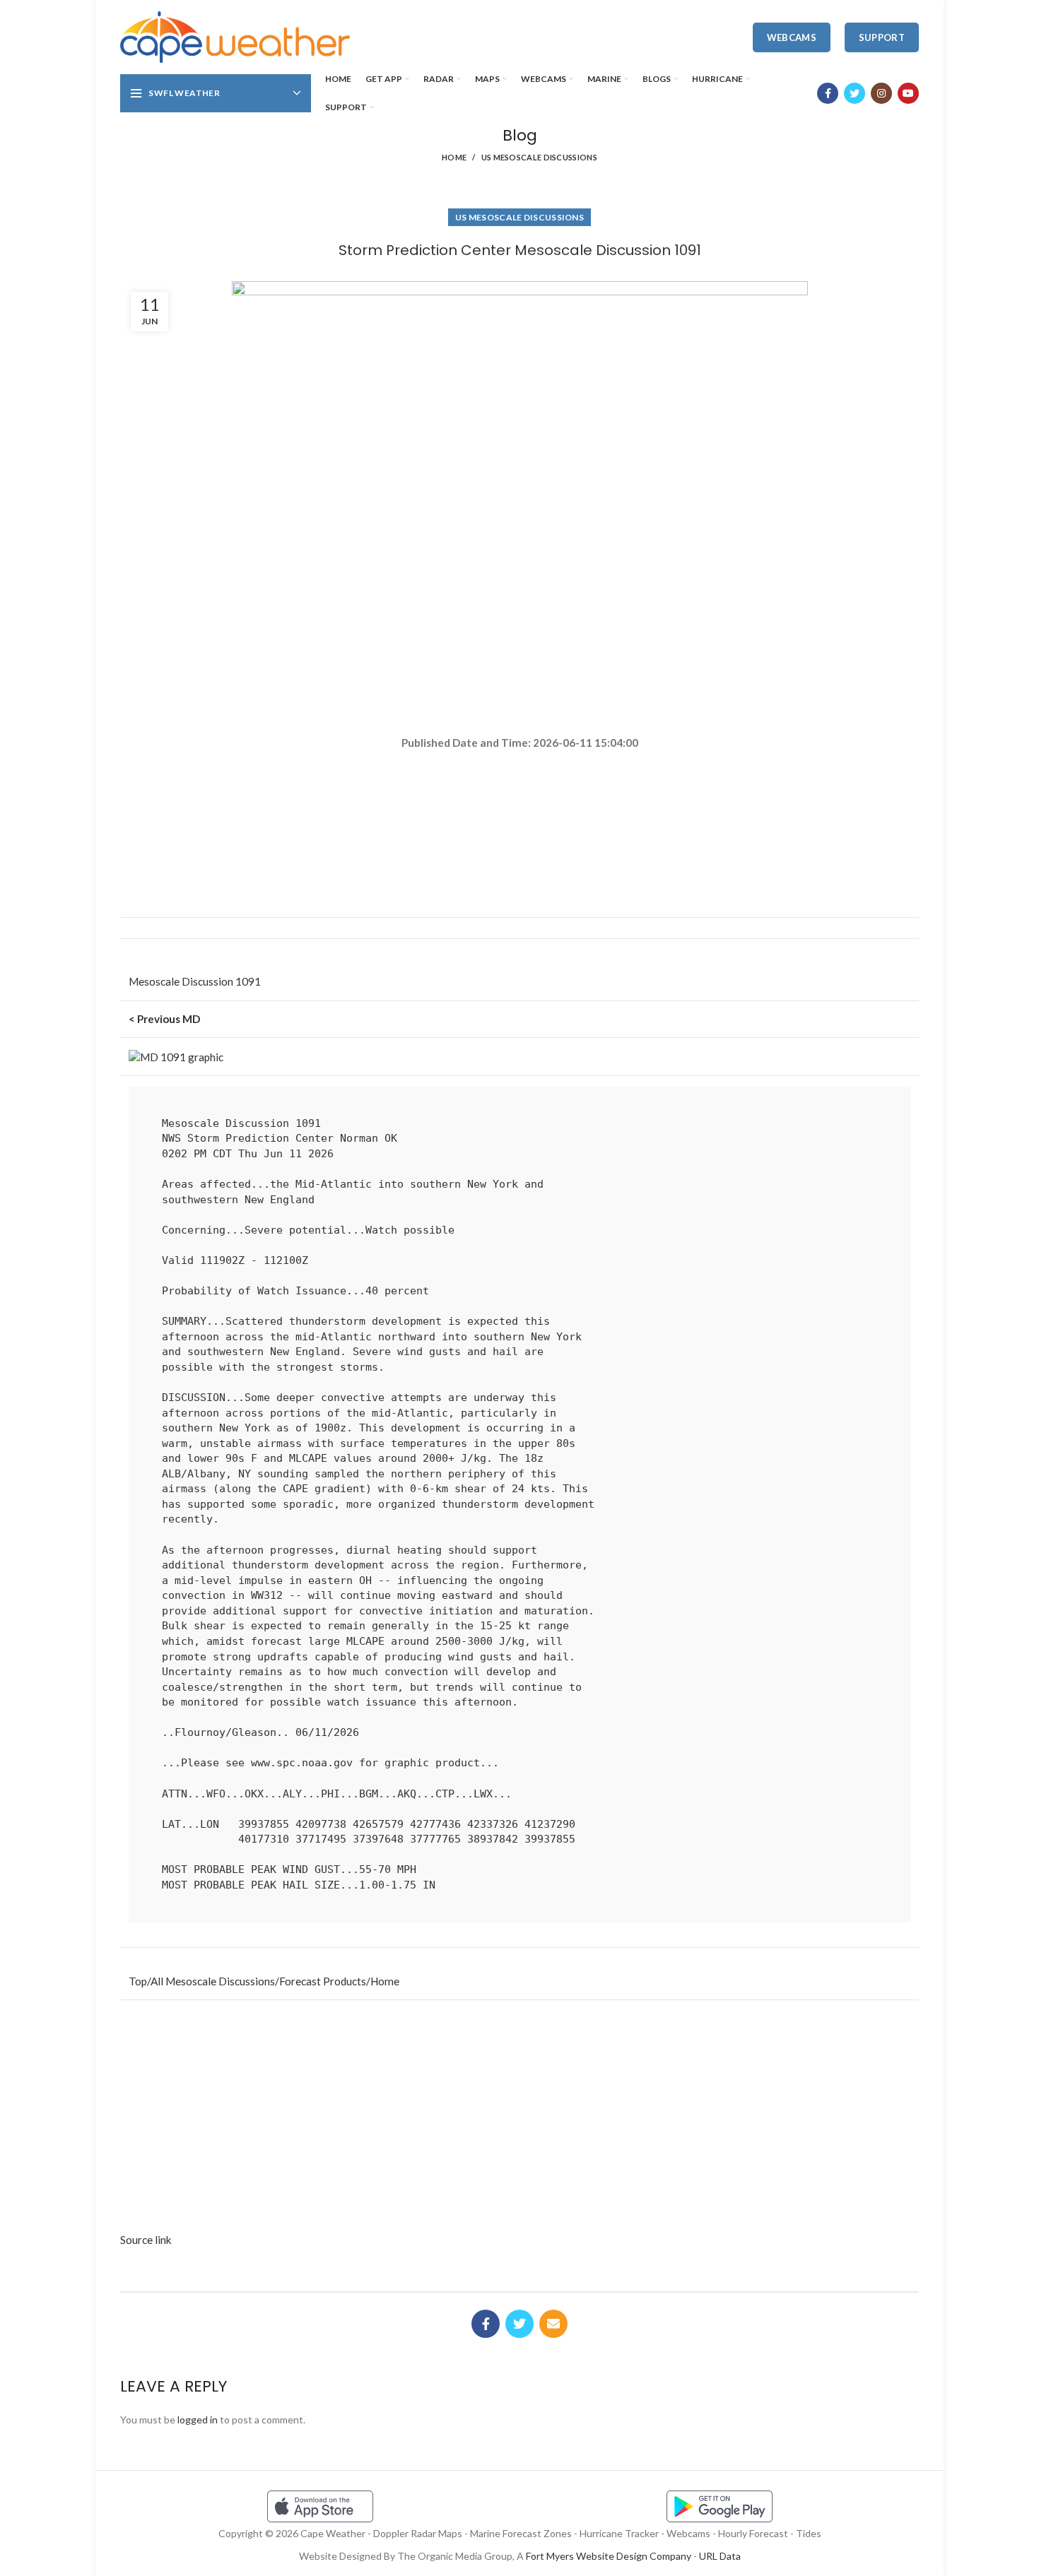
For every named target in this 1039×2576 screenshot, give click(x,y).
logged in (198, 2420)
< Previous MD (164, 1019)
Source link (146, 2240)
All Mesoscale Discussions (213, 1981)
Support (882, 37)
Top (138, 1981)
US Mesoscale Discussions (539, 157)
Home (454, 157)
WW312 (267, 1595)
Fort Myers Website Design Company (609, 2556)
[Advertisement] (519, 801)
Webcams (792, 37)
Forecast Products (323, 1981)
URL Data (720, 2556)
